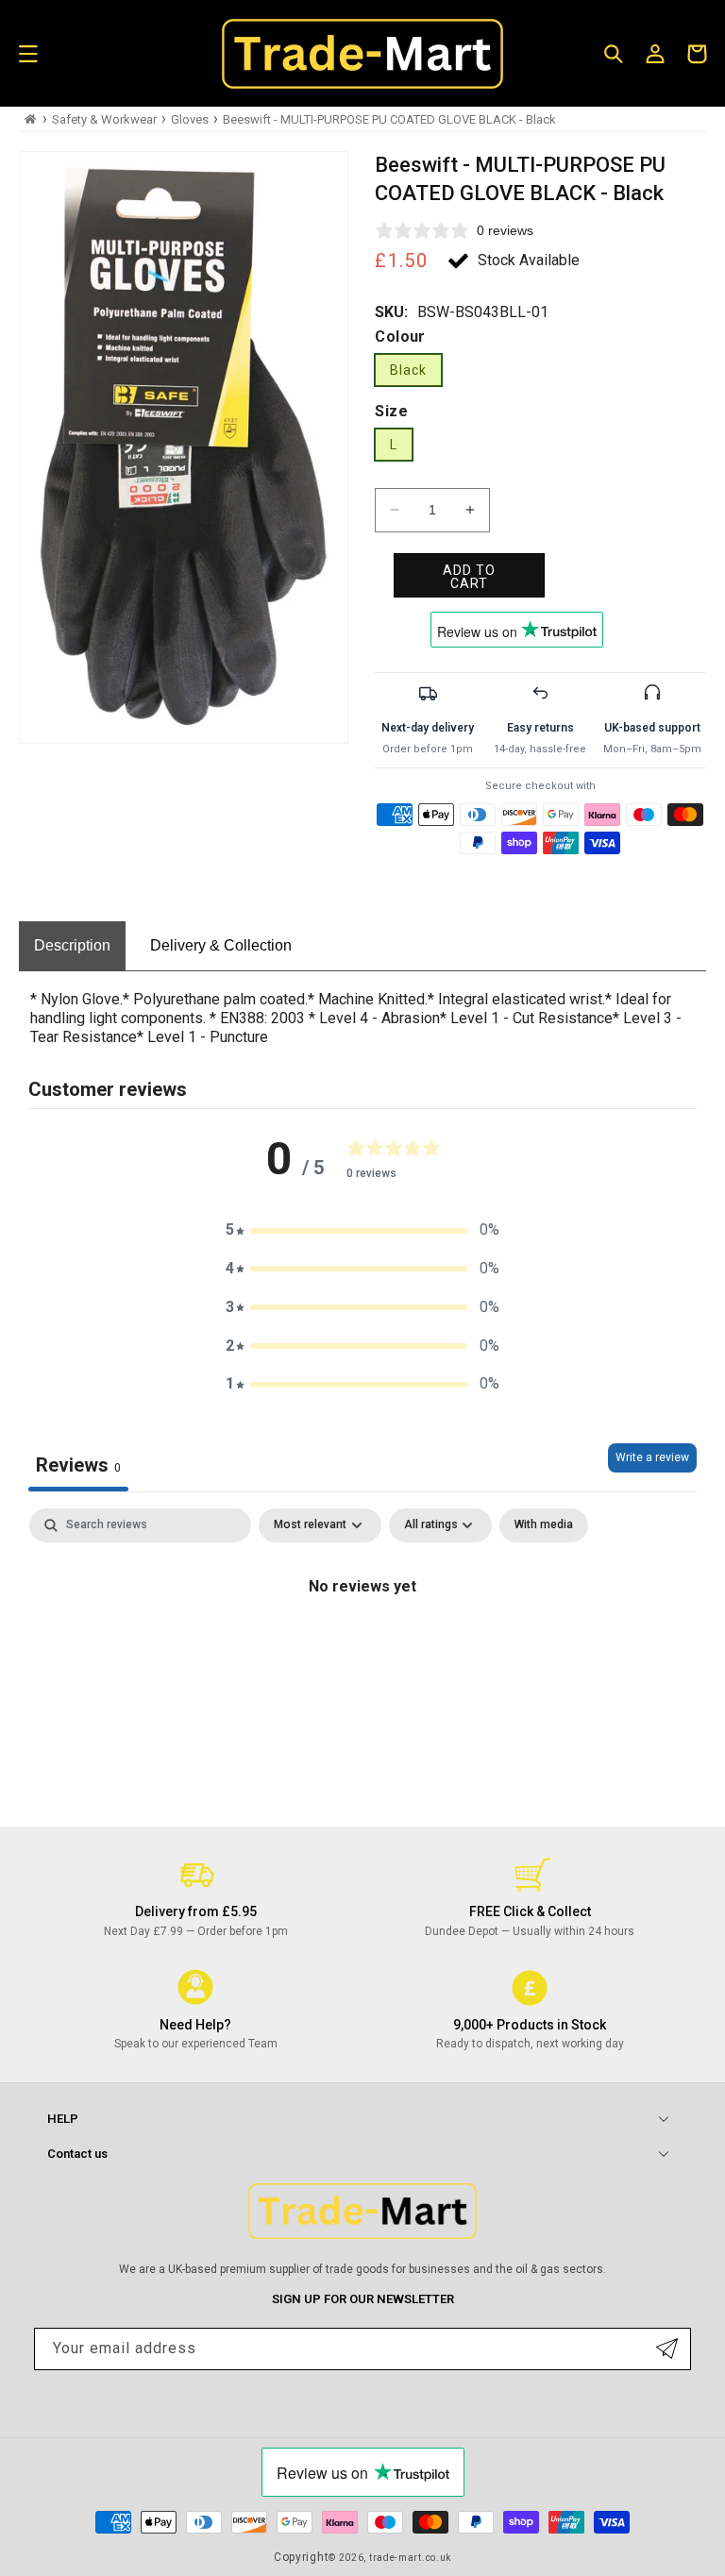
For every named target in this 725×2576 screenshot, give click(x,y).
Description (72, 945)
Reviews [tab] (78, 1465)
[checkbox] (544, 1525)
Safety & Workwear (104, 119)
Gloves (190, 119)
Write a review (652, 1457)
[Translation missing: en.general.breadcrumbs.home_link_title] (31, 119)
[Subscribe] (667, 2349)
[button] (28, 54)
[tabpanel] (362, 1650)
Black (408, 370)
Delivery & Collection (221, 945)
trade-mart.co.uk (410, 2558)
